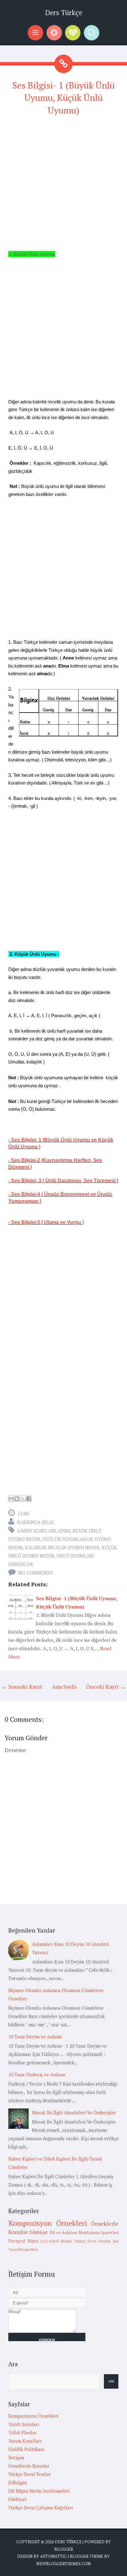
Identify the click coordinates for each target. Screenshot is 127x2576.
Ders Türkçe (64, 12)
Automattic (53, 2556)
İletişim (16, 2457)
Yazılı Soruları (24, 2424)
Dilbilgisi (18, 2482)
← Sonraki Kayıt (22, 1687)
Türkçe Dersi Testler (30, 2474)
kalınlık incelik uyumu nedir (62, 1547)
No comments (35, 1573)
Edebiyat (39, 2232)
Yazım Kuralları (25, 2441)
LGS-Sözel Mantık (56, 2241)
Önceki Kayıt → (106, 1687)
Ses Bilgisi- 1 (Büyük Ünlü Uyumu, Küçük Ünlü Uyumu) (63, 98)
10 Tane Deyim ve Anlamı (35, 2037)
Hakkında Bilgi (35, 1522)
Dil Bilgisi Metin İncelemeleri (39, 2491)
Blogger (64, 2549)
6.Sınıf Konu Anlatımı (44, 1531)
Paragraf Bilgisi (23, 2241)
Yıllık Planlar (23, 2432)
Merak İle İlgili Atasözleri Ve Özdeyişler (74, 2112)
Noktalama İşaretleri (99, 2233)
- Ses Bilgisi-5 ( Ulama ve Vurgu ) (46, 1222)
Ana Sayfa (64, 1687)
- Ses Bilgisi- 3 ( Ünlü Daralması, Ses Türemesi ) (63, 1181)
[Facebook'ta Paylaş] (29, 1499)
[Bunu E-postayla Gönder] (11, 1499)
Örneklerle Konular (29, 2466)
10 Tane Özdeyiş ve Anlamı (37, 2075)
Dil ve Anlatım (63, 2233)
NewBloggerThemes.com (63, 2564)
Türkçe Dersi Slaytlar (92, 2241)
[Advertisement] (63, 186)
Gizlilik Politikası (26, 2449)
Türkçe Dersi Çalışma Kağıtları (41, 2507)
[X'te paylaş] (23, 1499)
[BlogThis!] (17, 1499)
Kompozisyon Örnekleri (48, 2223)
